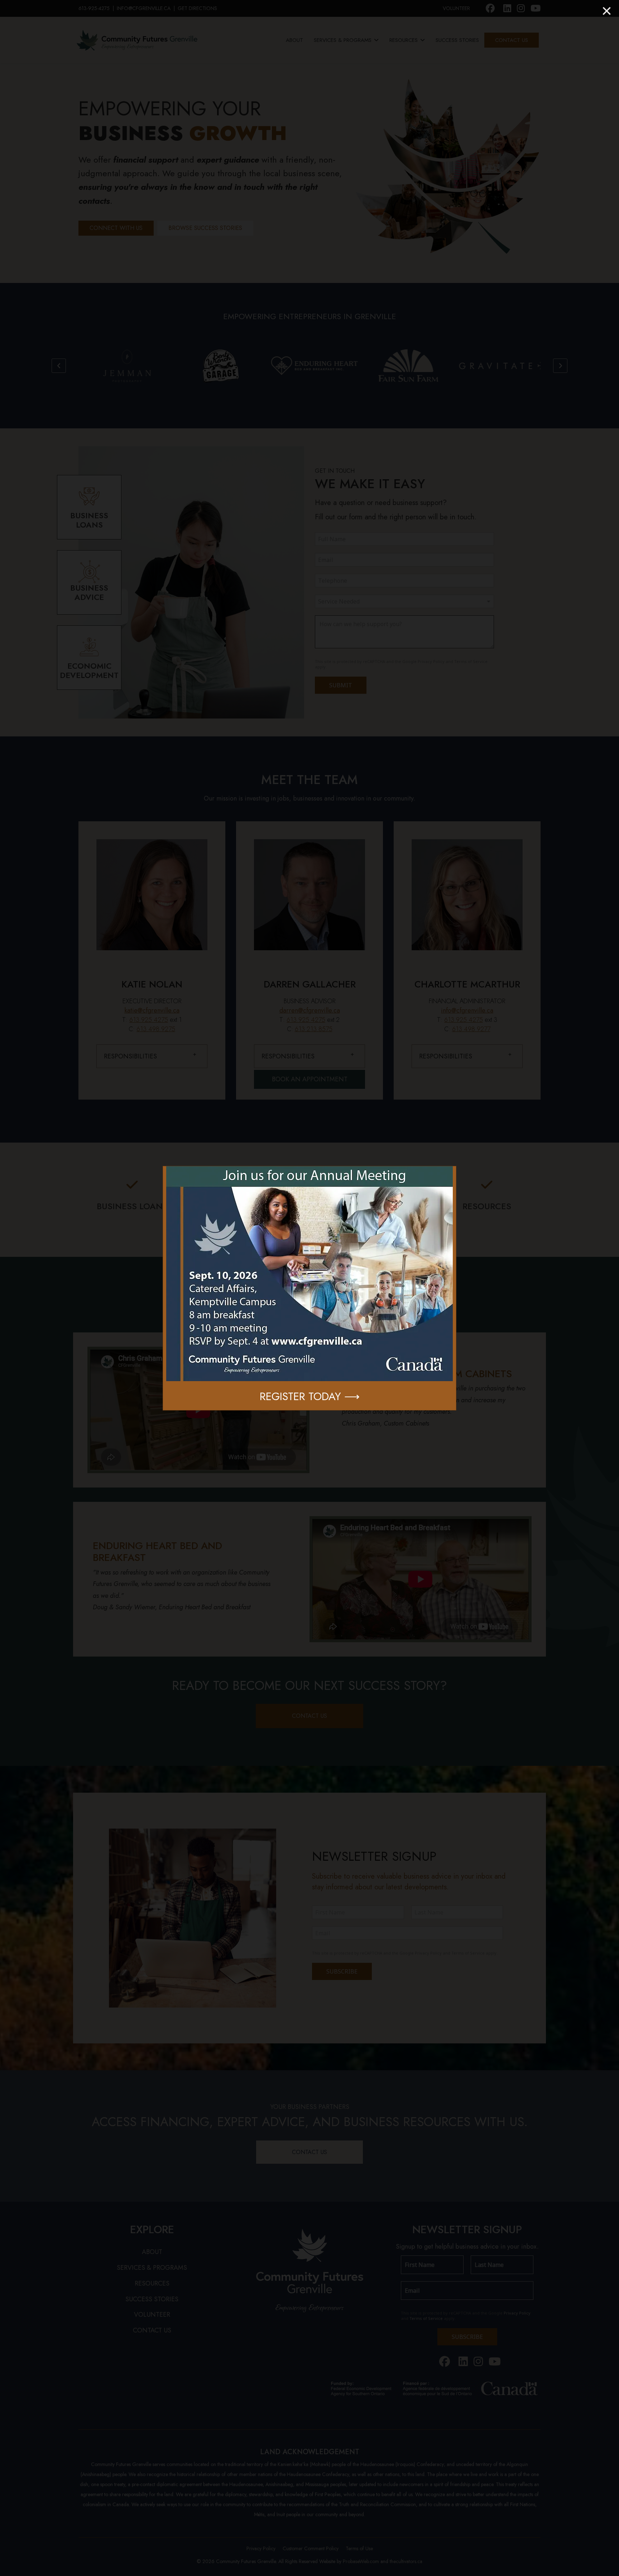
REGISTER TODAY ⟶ (310, 1396)
